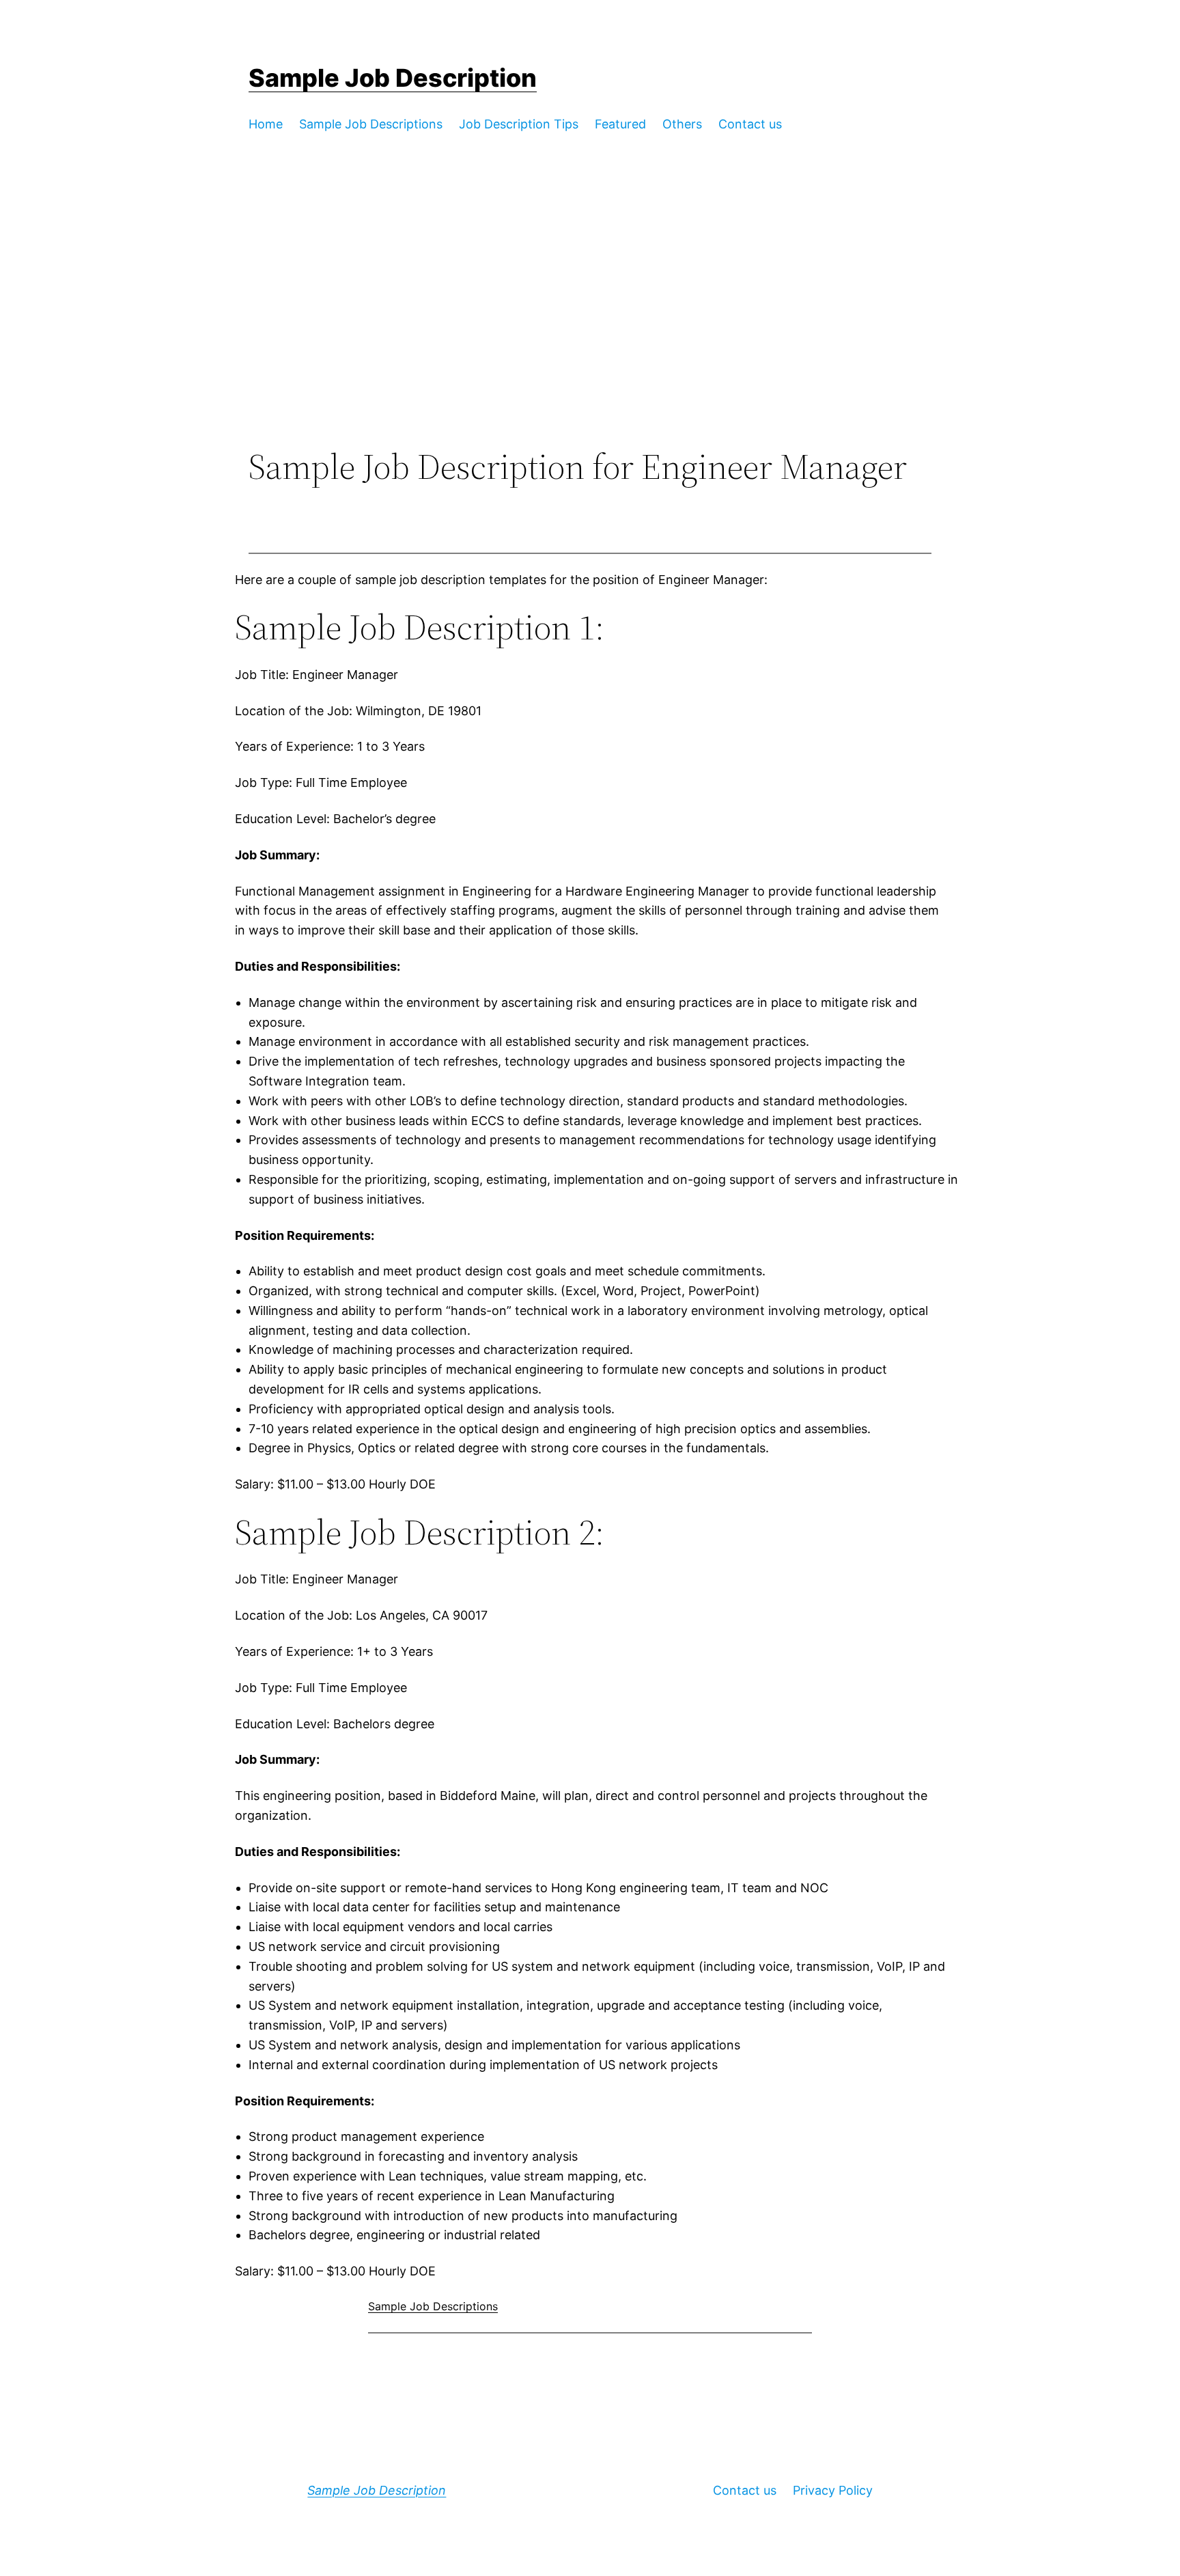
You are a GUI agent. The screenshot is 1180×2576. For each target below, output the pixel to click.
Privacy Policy (833, 2490)
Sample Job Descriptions (433, 2306)
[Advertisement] (590, 334)
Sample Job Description (393, 78)
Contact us (745, 2490)
